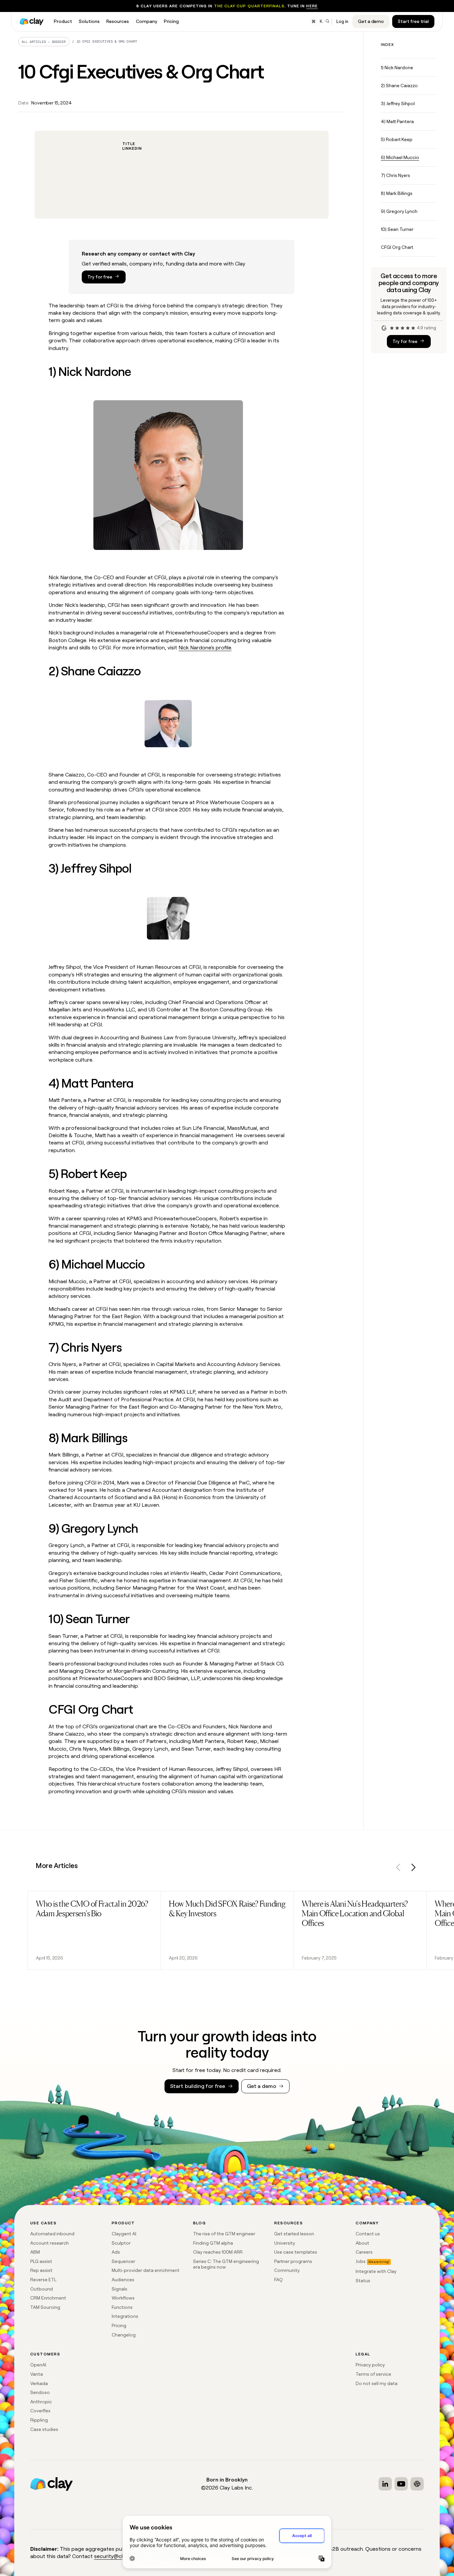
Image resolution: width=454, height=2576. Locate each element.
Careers (364, 2252)
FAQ (279, 2280)
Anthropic (41, 2402)
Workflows (123, 2298)
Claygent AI (124, 2234)
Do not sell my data (377, 2383)
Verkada (39, 2383)
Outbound (42, 2289)
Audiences (123, 2280)
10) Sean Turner (397, 229)
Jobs (361, 2261)
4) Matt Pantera (397, 121)
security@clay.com (117, 2556)
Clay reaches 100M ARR (218, 2252)
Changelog (124, 2335)
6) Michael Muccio (400, 157)
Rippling (39, 2420)
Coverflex (40, 2411)
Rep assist (41, 2270)
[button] (398, 1869)
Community (287, 2270)
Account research (50, 2243)
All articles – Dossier (44, 42)
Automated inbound (52, 2234)
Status (363, 2281)
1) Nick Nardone (397, 68)
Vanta (37, 2374)
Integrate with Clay (376, 2271)
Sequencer (123, 2261)
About (362, 2243)
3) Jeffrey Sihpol (398, 103)
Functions (122, 2307)
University (285, 2243)
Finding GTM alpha (213, 2243)
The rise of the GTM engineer (224, 2234)
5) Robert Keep (397, 139)
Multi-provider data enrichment (146, 2270)
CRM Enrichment (48, 2298)
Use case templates (296, 2252)
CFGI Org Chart (397, 247)
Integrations (125, 2316)
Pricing (119, 2325)
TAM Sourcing (45, 2307)
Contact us (368, 2234)
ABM (35, 2252)
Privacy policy (370, 2365)
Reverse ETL (43, 2280)
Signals (119, 2289)
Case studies (44, 2429)
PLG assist (41, 2261)
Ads (116, 2252)
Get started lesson (294, 2234)
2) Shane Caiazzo (399, 86)
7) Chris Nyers (396, 175)
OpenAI (38, 2365)
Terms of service (373, 2374)
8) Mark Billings (397, 193)
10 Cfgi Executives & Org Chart (107, 41)
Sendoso (40, 2392)
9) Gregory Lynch (399, 211)
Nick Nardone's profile (205, 648)
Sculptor (121, 2243)
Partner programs (293, 2261)
